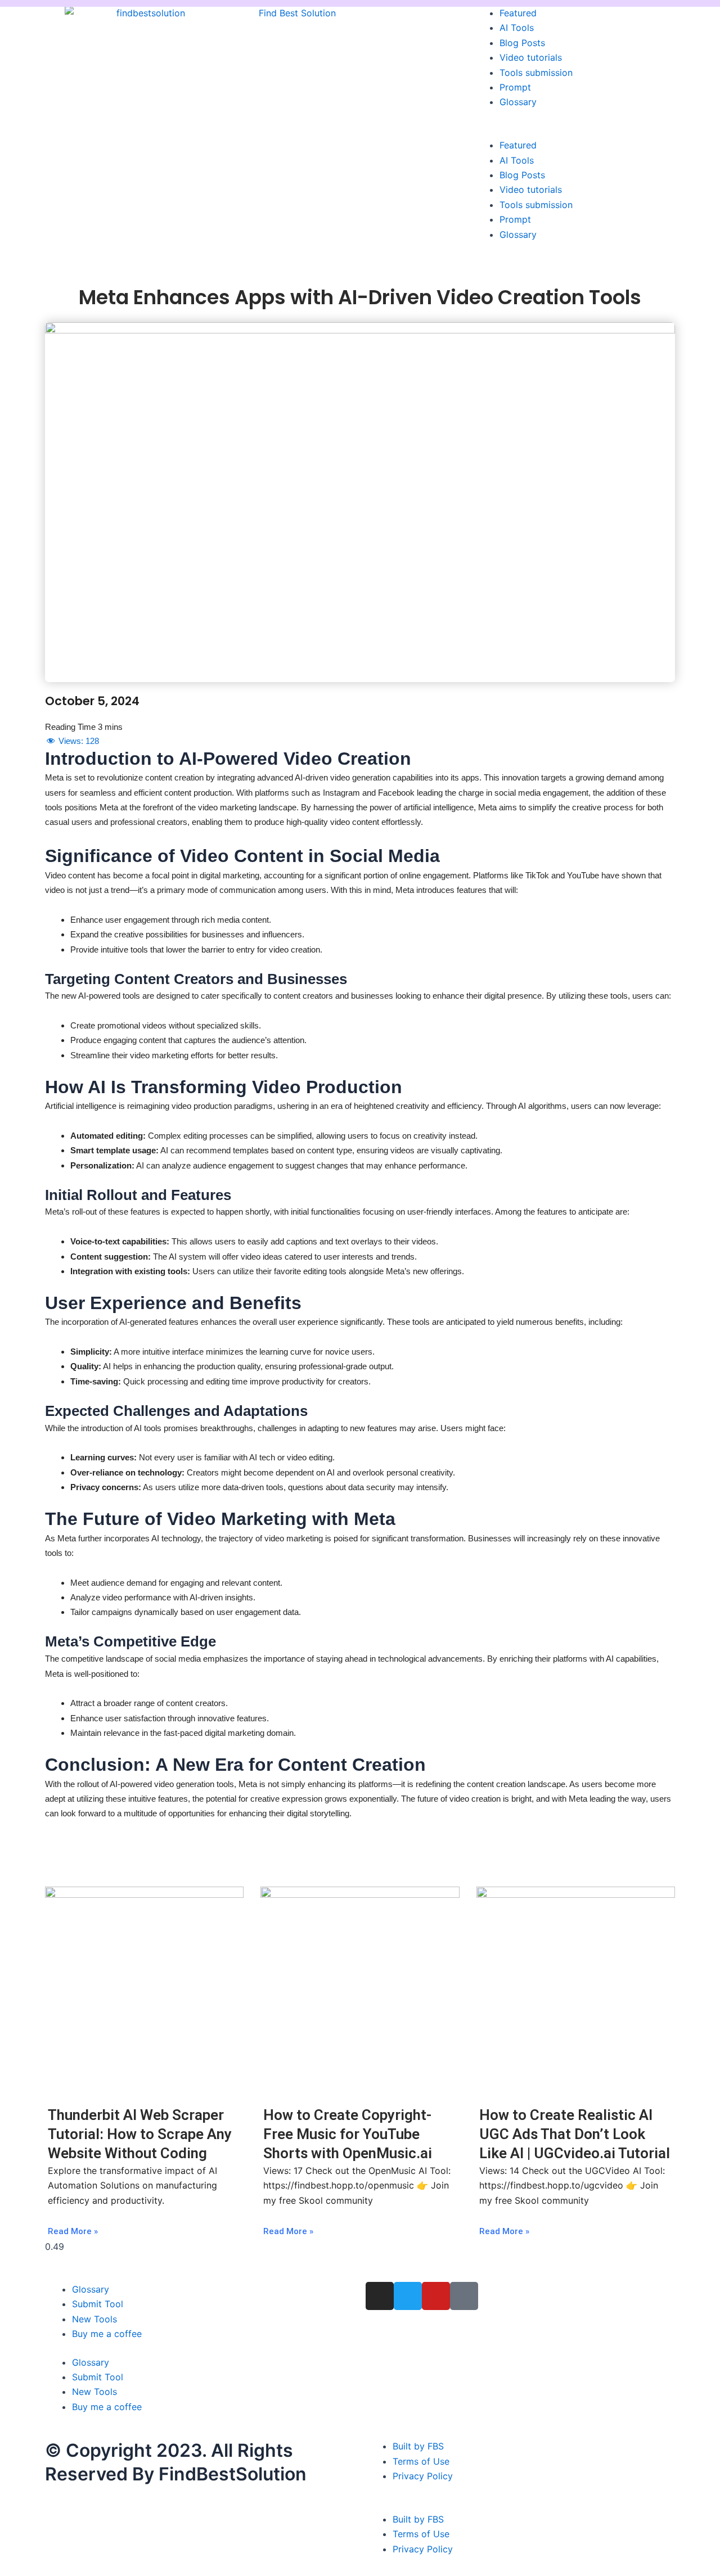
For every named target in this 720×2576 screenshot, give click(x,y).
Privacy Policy (423, 2476)
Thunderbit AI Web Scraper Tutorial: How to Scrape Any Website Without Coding (140, 2134)
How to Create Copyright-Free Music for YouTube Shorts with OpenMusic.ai (348, 2134)
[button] (574, 130)
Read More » (73, 2231)
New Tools (94, 2319)
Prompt (515, 87)
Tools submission (536, 73)
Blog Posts (522, 43)
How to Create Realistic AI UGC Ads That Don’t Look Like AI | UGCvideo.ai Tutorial (575, 2134)
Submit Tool (98, 2304)
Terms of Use (421, 2461)
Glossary (518, 102)
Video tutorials (531, 57)
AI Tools (517, 28)
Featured (518, 13)
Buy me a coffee (107, 2334)
